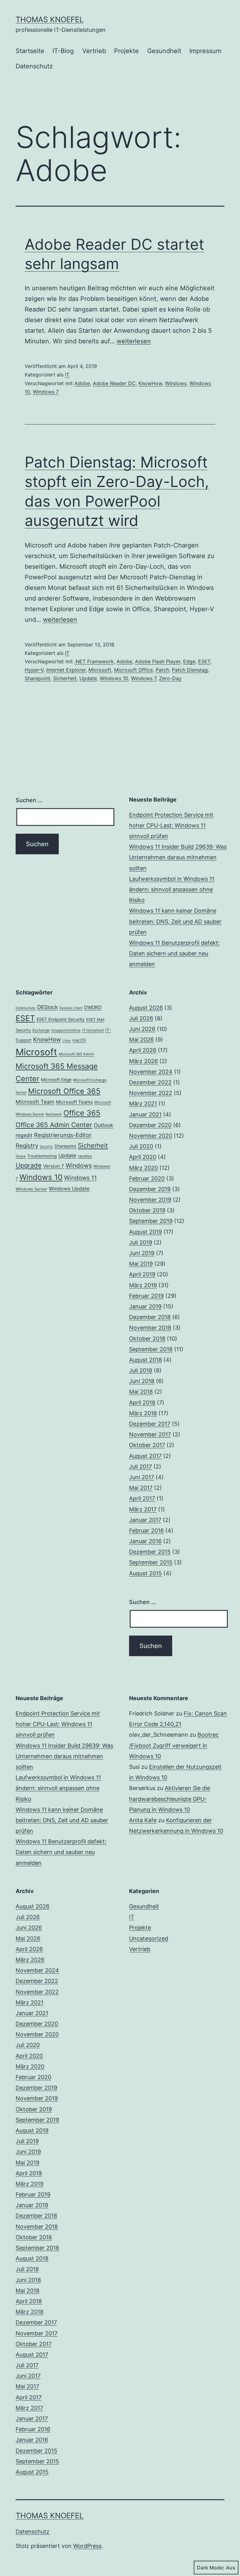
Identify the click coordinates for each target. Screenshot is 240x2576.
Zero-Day (170, 678)
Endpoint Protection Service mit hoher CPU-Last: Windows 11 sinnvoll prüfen (171, 825)
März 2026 (143, 1061)
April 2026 (143, 1050)
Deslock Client (71, 1008)
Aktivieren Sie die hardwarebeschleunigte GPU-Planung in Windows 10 (170, 1799)
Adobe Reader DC (114, 383)
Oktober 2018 (147, 1339)
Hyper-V (34, 670)
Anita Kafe (143, 1820)
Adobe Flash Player (158, 661)
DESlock (47, 1007)
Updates (85, 1156)
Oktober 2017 (147, 1445)
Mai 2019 (141, 1264)
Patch (162, 670)
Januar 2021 (145, 1114)
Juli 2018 (141, 1370)
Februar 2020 (147, 1178)
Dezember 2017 (150, 1424)
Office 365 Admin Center (54, 1125)
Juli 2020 (141, 1146)
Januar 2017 (145, 1520)
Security (46, 1147)
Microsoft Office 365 (64, 1091)
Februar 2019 (146, 1296)
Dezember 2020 (150, 1125)
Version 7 (54, 1166)
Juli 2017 (140, 1467)
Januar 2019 (145, 1306)
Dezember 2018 (150, 1317)
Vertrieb (94, 51)
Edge (189, 661)
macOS (79, 1040)
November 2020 (151, 1136)
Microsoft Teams (74, 1102)
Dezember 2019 (150, 1189)
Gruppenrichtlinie (66, 1030)
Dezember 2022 (150, 1082)
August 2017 (145, 1456)
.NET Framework (94, 661)
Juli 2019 (141, 1242)
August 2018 (145, 1360)
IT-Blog (63, 51)
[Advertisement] (65, 1636)
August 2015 (145, 1573)
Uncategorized (149, 1938)
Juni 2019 (142, 1253)
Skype (21, 1156)
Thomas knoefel (50, 20)
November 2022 (151, 1093)
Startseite (30, 51)
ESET (204, 661)
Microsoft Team (35, 1102)
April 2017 (142, 1498)
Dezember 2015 (150, 1552)
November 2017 (150, 1434)
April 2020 (143, 1157)
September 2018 (151, 1349)
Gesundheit (164, 51)
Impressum (205, 51)
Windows (176, 383)
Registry (27, 1146)
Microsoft (100, 670)
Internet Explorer (66, 670)
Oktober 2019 (147, 1210)
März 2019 (143, 1285)
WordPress (87, 2546)
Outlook (103, 1125)
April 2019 (142, 1274)
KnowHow (150, 383)
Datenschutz (34, 66)
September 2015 (151, 1562)
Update (88, 678)
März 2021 (143, 1104)
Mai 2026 (141, 1040)
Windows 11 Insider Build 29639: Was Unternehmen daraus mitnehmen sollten (178, 857)
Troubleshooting (42, 1156)
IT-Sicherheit (93, 1030)
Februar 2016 (146, 1531)
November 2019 (150, 1200)
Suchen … (29, 800)
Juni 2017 (142, 1477)
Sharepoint (37, 678)
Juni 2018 (142, 1381)
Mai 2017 (141, 1488)
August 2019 (145, 1232)
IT (67, 375)
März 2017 (143, 1509)
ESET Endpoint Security (61, 1019)
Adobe (82, 383)
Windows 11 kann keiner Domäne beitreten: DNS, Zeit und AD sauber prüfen (175, 921)
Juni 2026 (142, 1029)
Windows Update (69, 1189)
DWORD (93, 1007)
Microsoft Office (133, 670)
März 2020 (143, 1168)
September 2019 (151, 1221)
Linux (67, 1040)
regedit (24, 1135)
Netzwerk (54, 1114)
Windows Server (31, 1189)
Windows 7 (46, 392)
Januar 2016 (145, 1541)
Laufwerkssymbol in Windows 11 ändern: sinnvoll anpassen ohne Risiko (172, 889)
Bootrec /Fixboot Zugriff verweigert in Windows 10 (174, 1745)
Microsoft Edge (56, 1080)
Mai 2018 (141, 1392)
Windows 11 (80, 1178)
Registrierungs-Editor (63, 1135)
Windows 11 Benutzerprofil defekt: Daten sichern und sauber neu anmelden (174, 953)
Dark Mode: (211, 2568)
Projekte (126, 51)
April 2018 (142, 1403)
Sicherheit (65, 678)
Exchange (41, 1030)
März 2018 (143, 1413)
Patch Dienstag (190, 670)
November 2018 (150, 1328)
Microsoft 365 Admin (76, 1054)
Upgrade (29, 1165)
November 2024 (151, 1072)
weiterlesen (134, 341)
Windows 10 (114, 678)
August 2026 (146, 1008)
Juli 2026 (141, 1018)
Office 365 (82, 1113)
